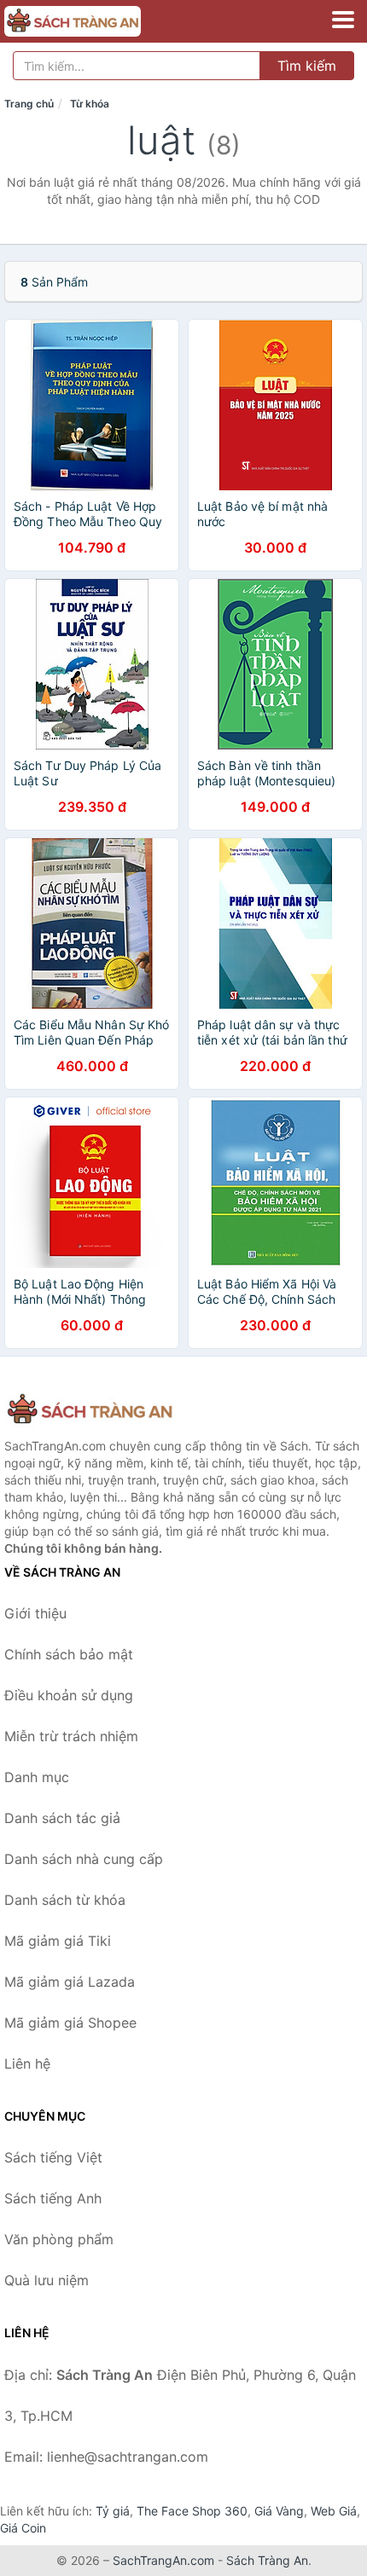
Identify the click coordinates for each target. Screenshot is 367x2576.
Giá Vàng (279, 2511)
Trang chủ (29, 104)
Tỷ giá (113, 2511)
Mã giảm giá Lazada (70, 1982)
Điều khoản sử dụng (69, 1695)
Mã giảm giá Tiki (58, 1941)
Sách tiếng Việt (53, 2157)
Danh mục (37, 1777)
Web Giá (334, 2511)
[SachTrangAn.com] (99, 21)
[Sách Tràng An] (90, 1410)
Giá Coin (23, 2528)
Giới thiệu (35, 1613)
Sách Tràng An (267, 2560)
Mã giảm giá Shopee (70, 2023)
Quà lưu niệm (47, 2280)
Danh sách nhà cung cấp (84, 1859)
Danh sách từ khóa (65, 1900)
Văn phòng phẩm (59, 2239)
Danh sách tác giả (62, 1818)
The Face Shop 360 (192, 2511)
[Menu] (343, 20)
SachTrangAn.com (163, 2560)
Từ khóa (90, 104)
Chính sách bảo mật (69, 1654)
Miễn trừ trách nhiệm (71, 1736)
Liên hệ (27, 2064)
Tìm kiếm (307, 66)
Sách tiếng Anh (53, 2198)
